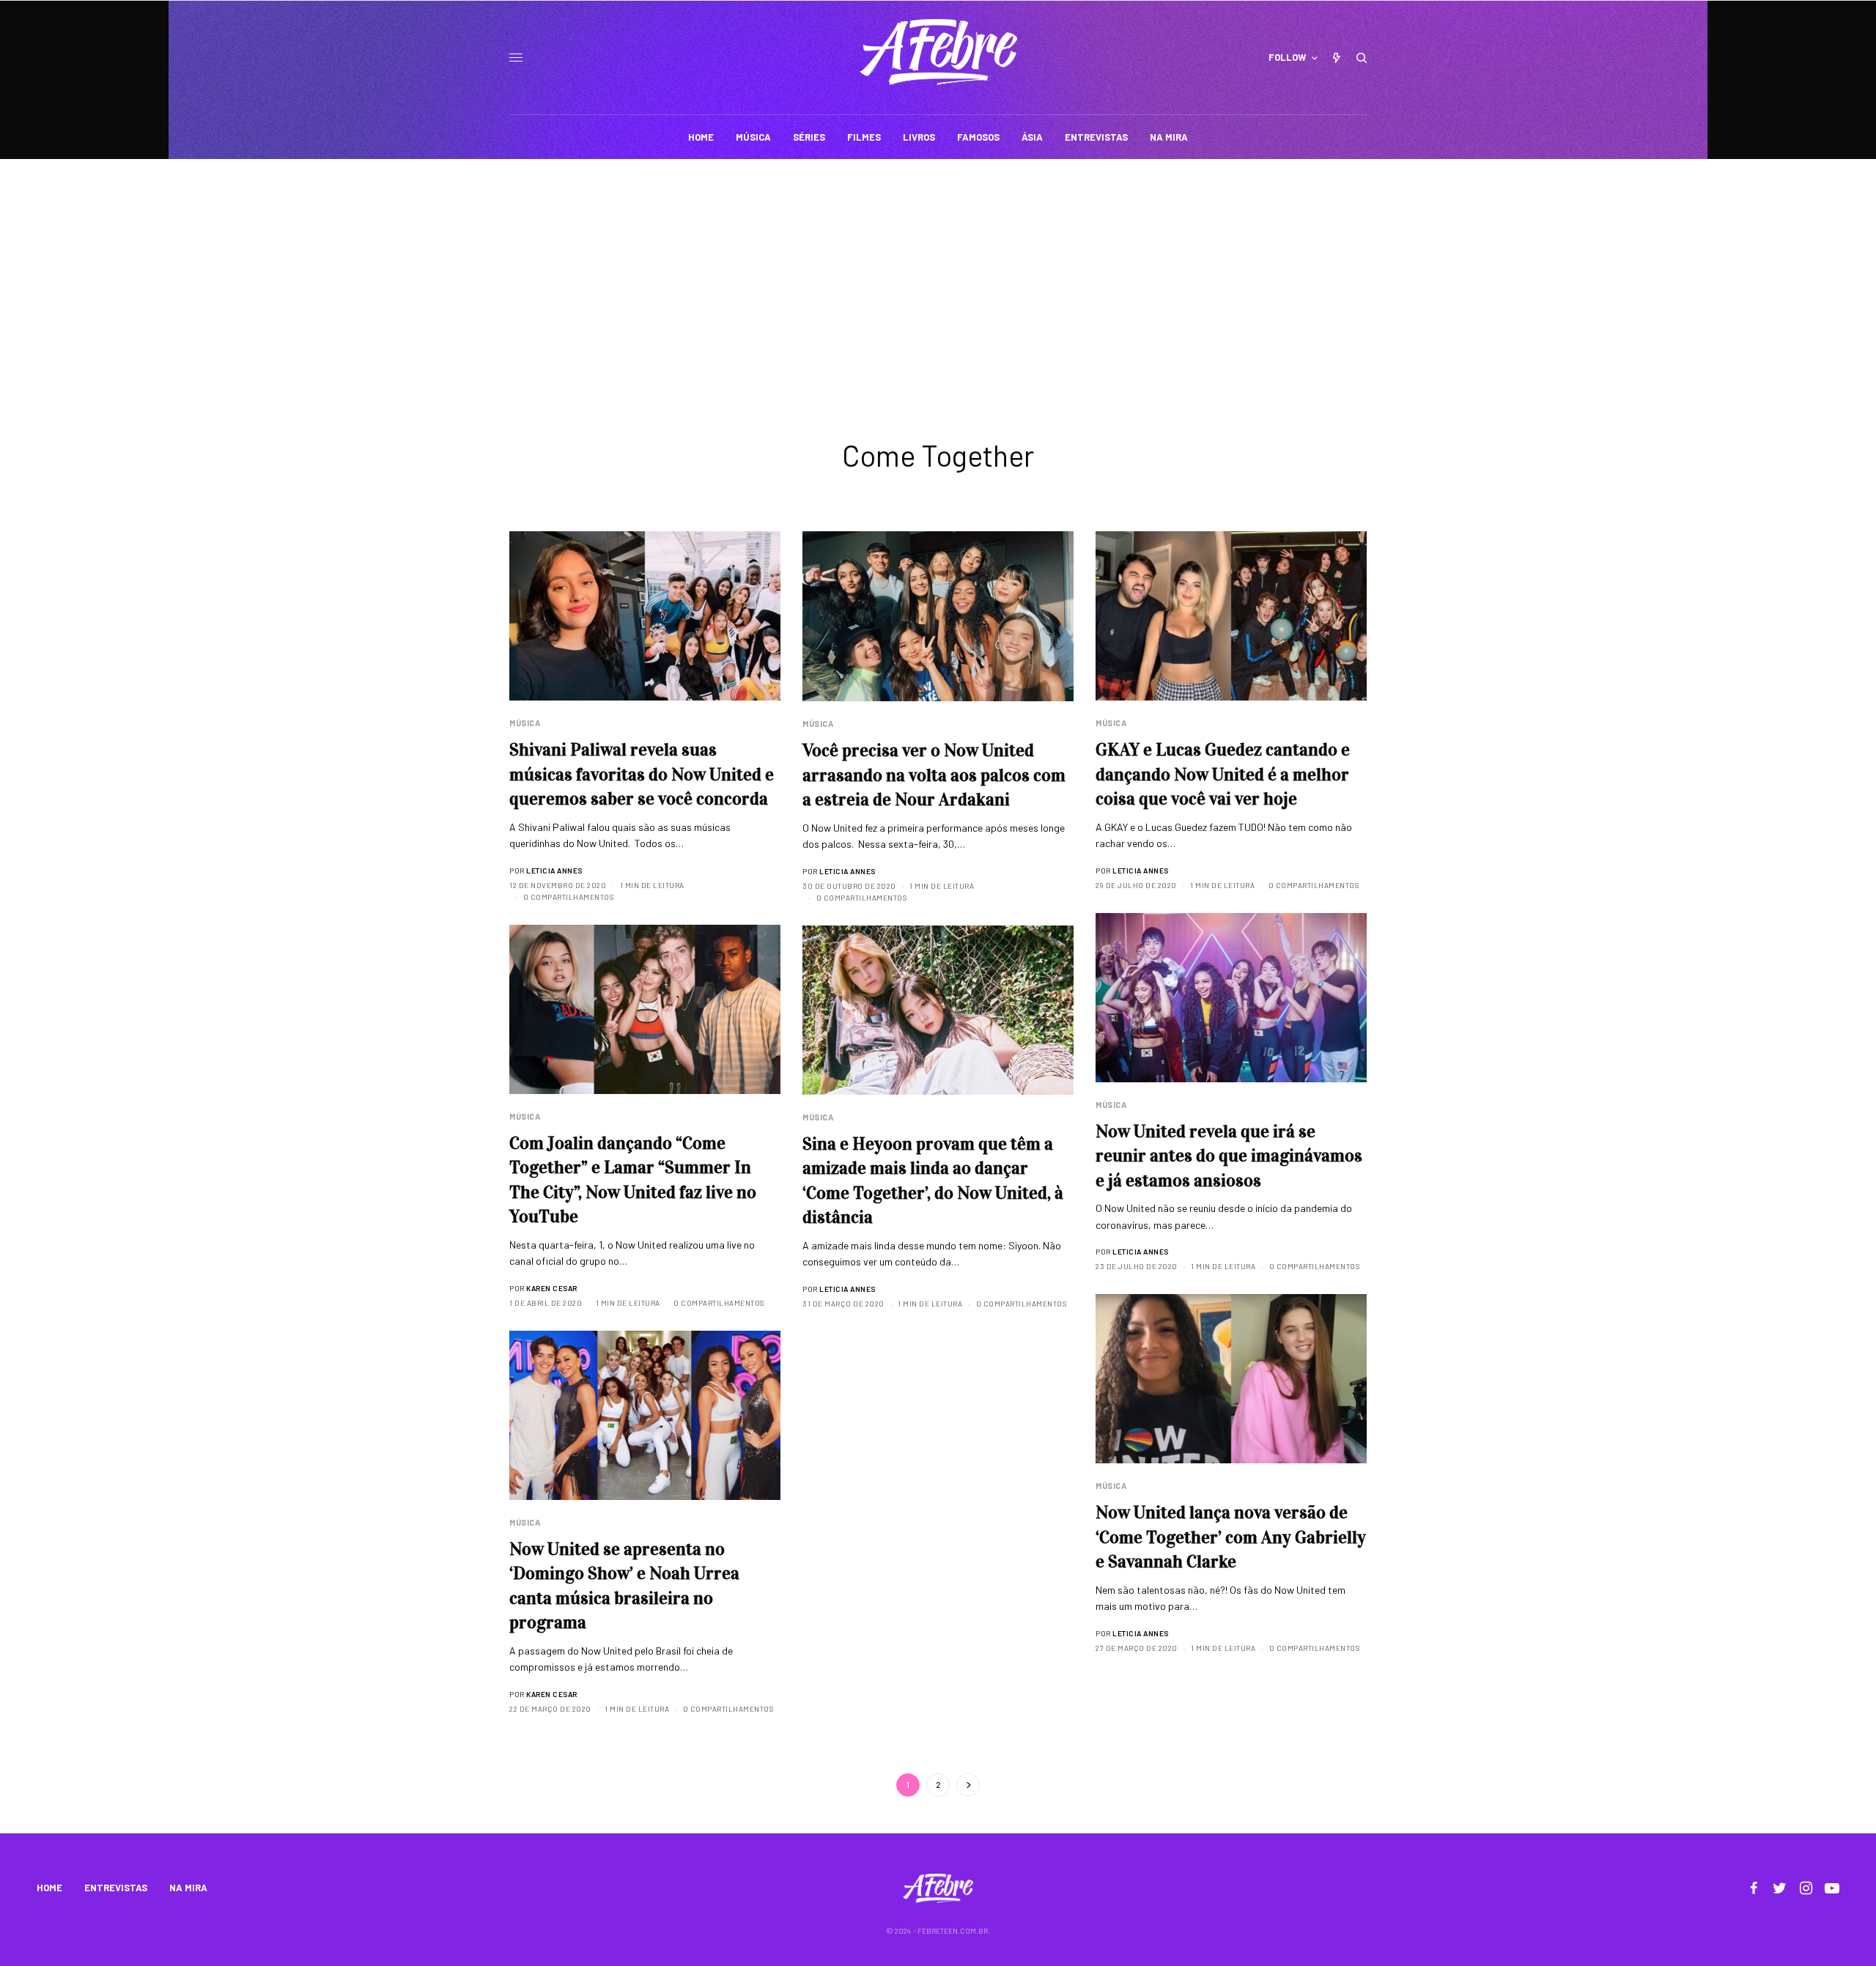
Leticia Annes (554, 871)
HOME (49, 1888)
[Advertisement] (938, 269)
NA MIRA (188, 1888)
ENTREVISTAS (116, 1888)
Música (525, 723)
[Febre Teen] (938, 52)
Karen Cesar (552, 1288)
